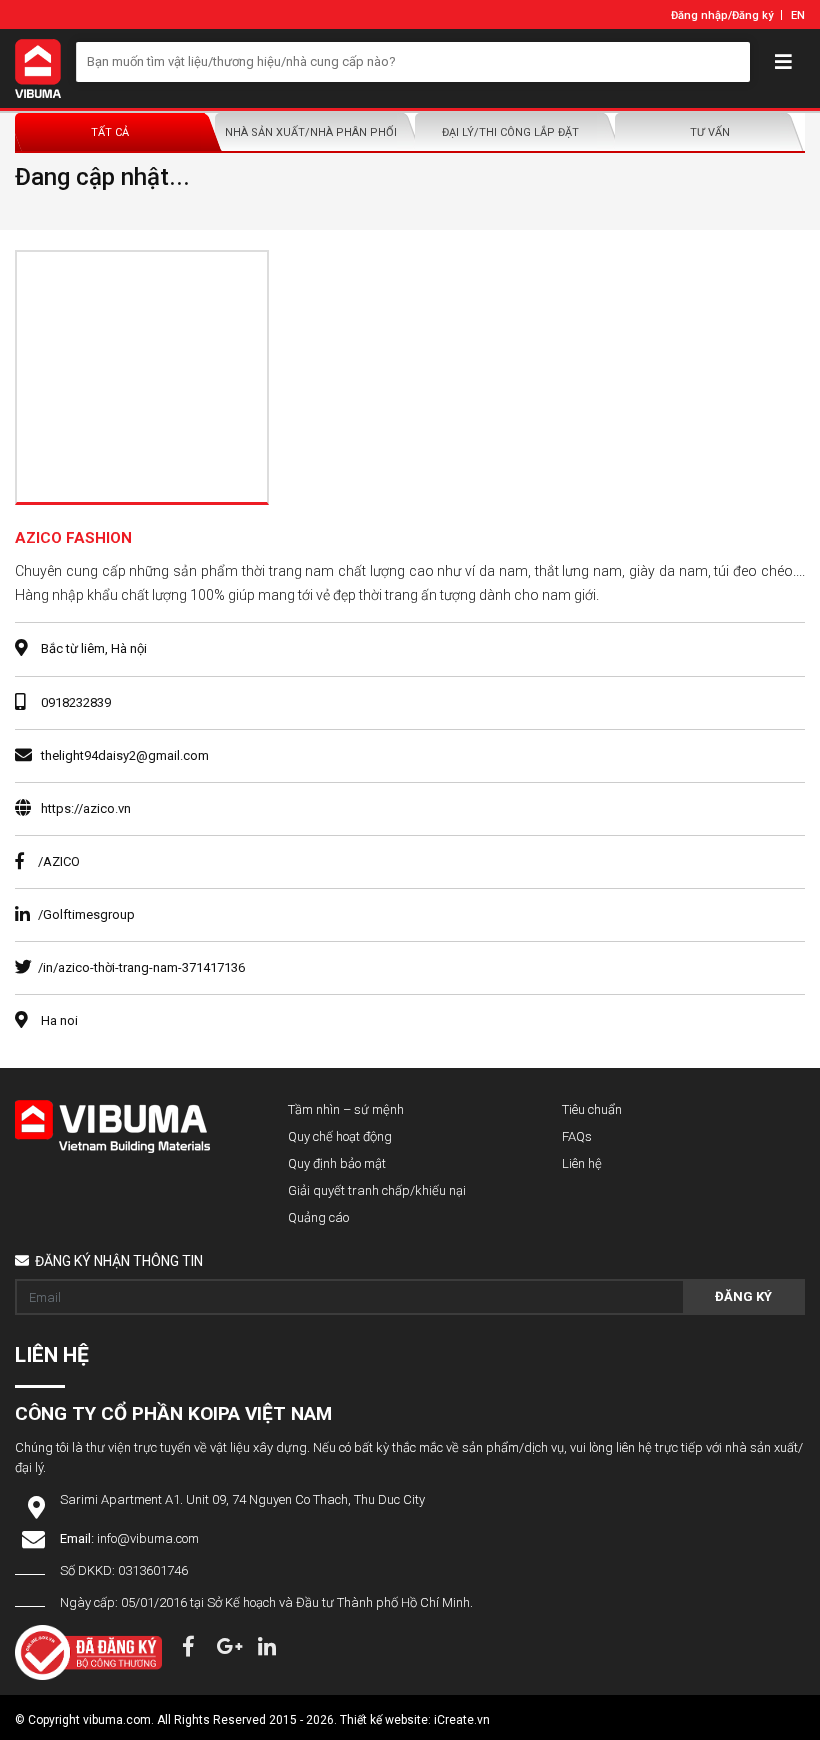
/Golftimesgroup (86, 914)
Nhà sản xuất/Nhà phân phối (311, 132)
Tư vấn (710, 132)
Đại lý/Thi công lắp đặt (510, 132)
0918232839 (76, 702)
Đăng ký (752, 15)
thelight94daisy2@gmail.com (125, 755)
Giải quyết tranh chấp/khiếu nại (377, 1190)
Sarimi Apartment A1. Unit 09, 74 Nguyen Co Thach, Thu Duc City (242, 1499)
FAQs (577, 1136)
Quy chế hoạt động (340, 1136)
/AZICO (59, 861)
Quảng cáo (318, 1217)
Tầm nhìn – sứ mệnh (346, 1109)
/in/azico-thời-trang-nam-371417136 (141, 967)
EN (798, 15)
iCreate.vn (462, 1720)
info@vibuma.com (148, 1538)
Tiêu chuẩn (592, 1109)
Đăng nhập (699, 15)
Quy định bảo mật (337, 1163)
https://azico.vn (86, 808)
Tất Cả (110, 132)
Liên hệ (582, 1163)
